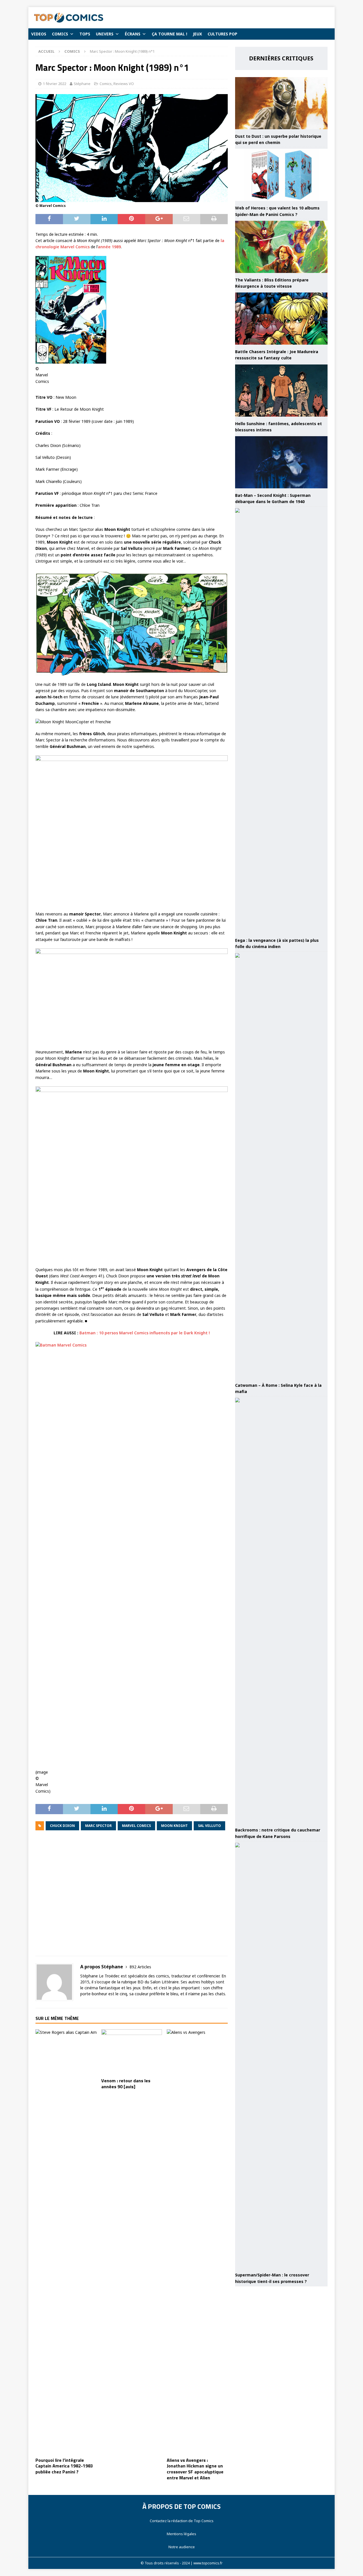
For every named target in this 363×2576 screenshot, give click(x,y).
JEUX (197, 34)
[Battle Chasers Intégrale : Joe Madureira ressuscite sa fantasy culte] (281, 319)
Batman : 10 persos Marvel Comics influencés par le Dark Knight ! (145, 1333)
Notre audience (182, 2547)
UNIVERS (105, 34)
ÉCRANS (133, 34)
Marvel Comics (136, 1826)
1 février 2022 (54, 84)
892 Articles (140, 1967)
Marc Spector (98, 1826)
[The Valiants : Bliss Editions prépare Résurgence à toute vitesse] (281, 247)
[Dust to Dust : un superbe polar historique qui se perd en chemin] (281, 103)
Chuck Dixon (62, 1826)
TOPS (85, 34)
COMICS (60, 34)
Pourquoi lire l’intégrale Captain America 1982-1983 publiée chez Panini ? (64, 2466)
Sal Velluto (209, 1826)
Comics (106, 84)
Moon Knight (174, 1826)
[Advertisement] (132, 1897)
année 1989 (109, 247)
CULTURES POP (222, 34)
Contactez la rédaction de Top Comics (182, 2521)
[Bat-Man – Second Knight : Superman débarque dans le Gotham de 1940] (281, 462)
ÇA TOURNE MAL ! (169, 34)
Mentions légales (181, 2534)
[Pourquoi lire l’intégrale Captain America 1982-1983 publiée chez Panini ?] (66, 2242)
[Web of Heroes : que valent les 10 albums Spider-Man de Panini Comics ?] (281, 175)
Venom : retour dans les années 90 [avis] (126, 2084)
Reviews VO (124, 84)
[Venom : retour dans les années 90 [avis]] (132, 2052)
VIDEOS (39, 34)
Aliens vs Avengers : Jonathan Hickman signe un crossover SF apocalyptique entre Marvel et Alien (195, 2469)
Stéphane (82, 84)
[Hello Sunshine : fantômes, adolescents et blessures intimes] (281, 391)
